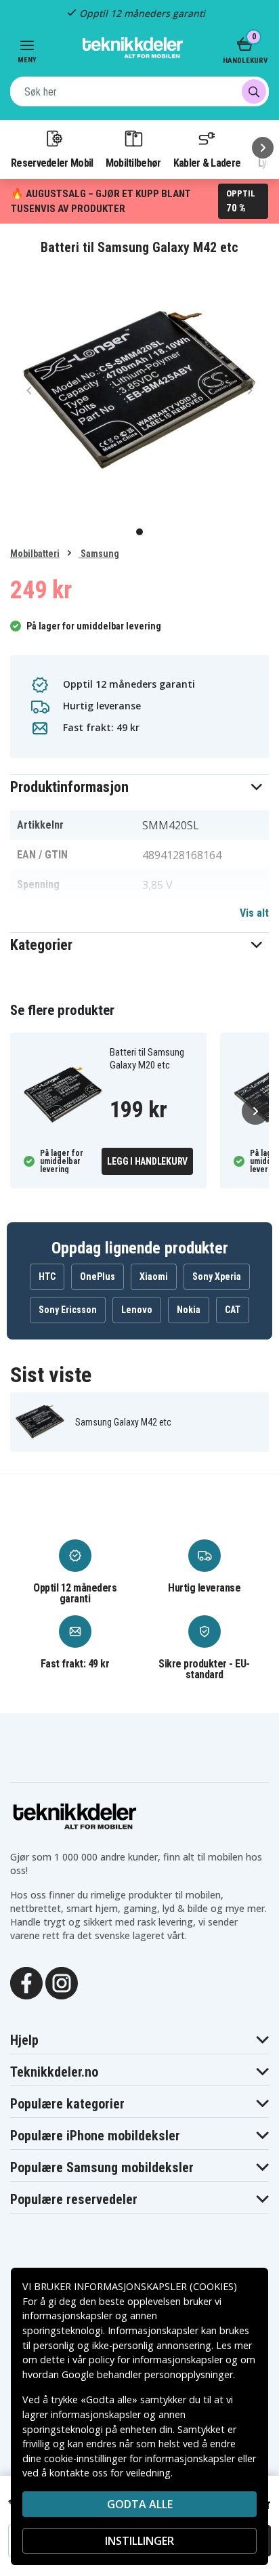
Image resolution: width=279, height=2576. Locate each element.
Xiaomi (154, 1276)
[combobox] (139, 91)
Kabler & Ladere (207, 163)
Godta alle (140, 2504)
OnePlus (98, 1276)
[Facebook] (26, 1982)
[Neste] (263, 148)
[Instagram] (62, 1982)
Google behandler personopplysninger (147, 2374)
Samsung (99, 554)
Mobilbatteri (35, 554)
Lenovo (137, 1310)
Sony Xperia (217, 1276)
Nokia (189, 1310)
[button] (139, 787)
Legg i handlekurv (147, 1161)
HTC (47, 1276)
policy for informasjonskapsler (156, 2360)
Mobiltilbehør (133, 163)
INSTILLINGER (139, 2541)
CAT (233, 1310)
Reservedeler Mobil (52, 163)
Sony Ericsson (68, 1310)
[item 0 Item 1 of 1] (139, 390)
